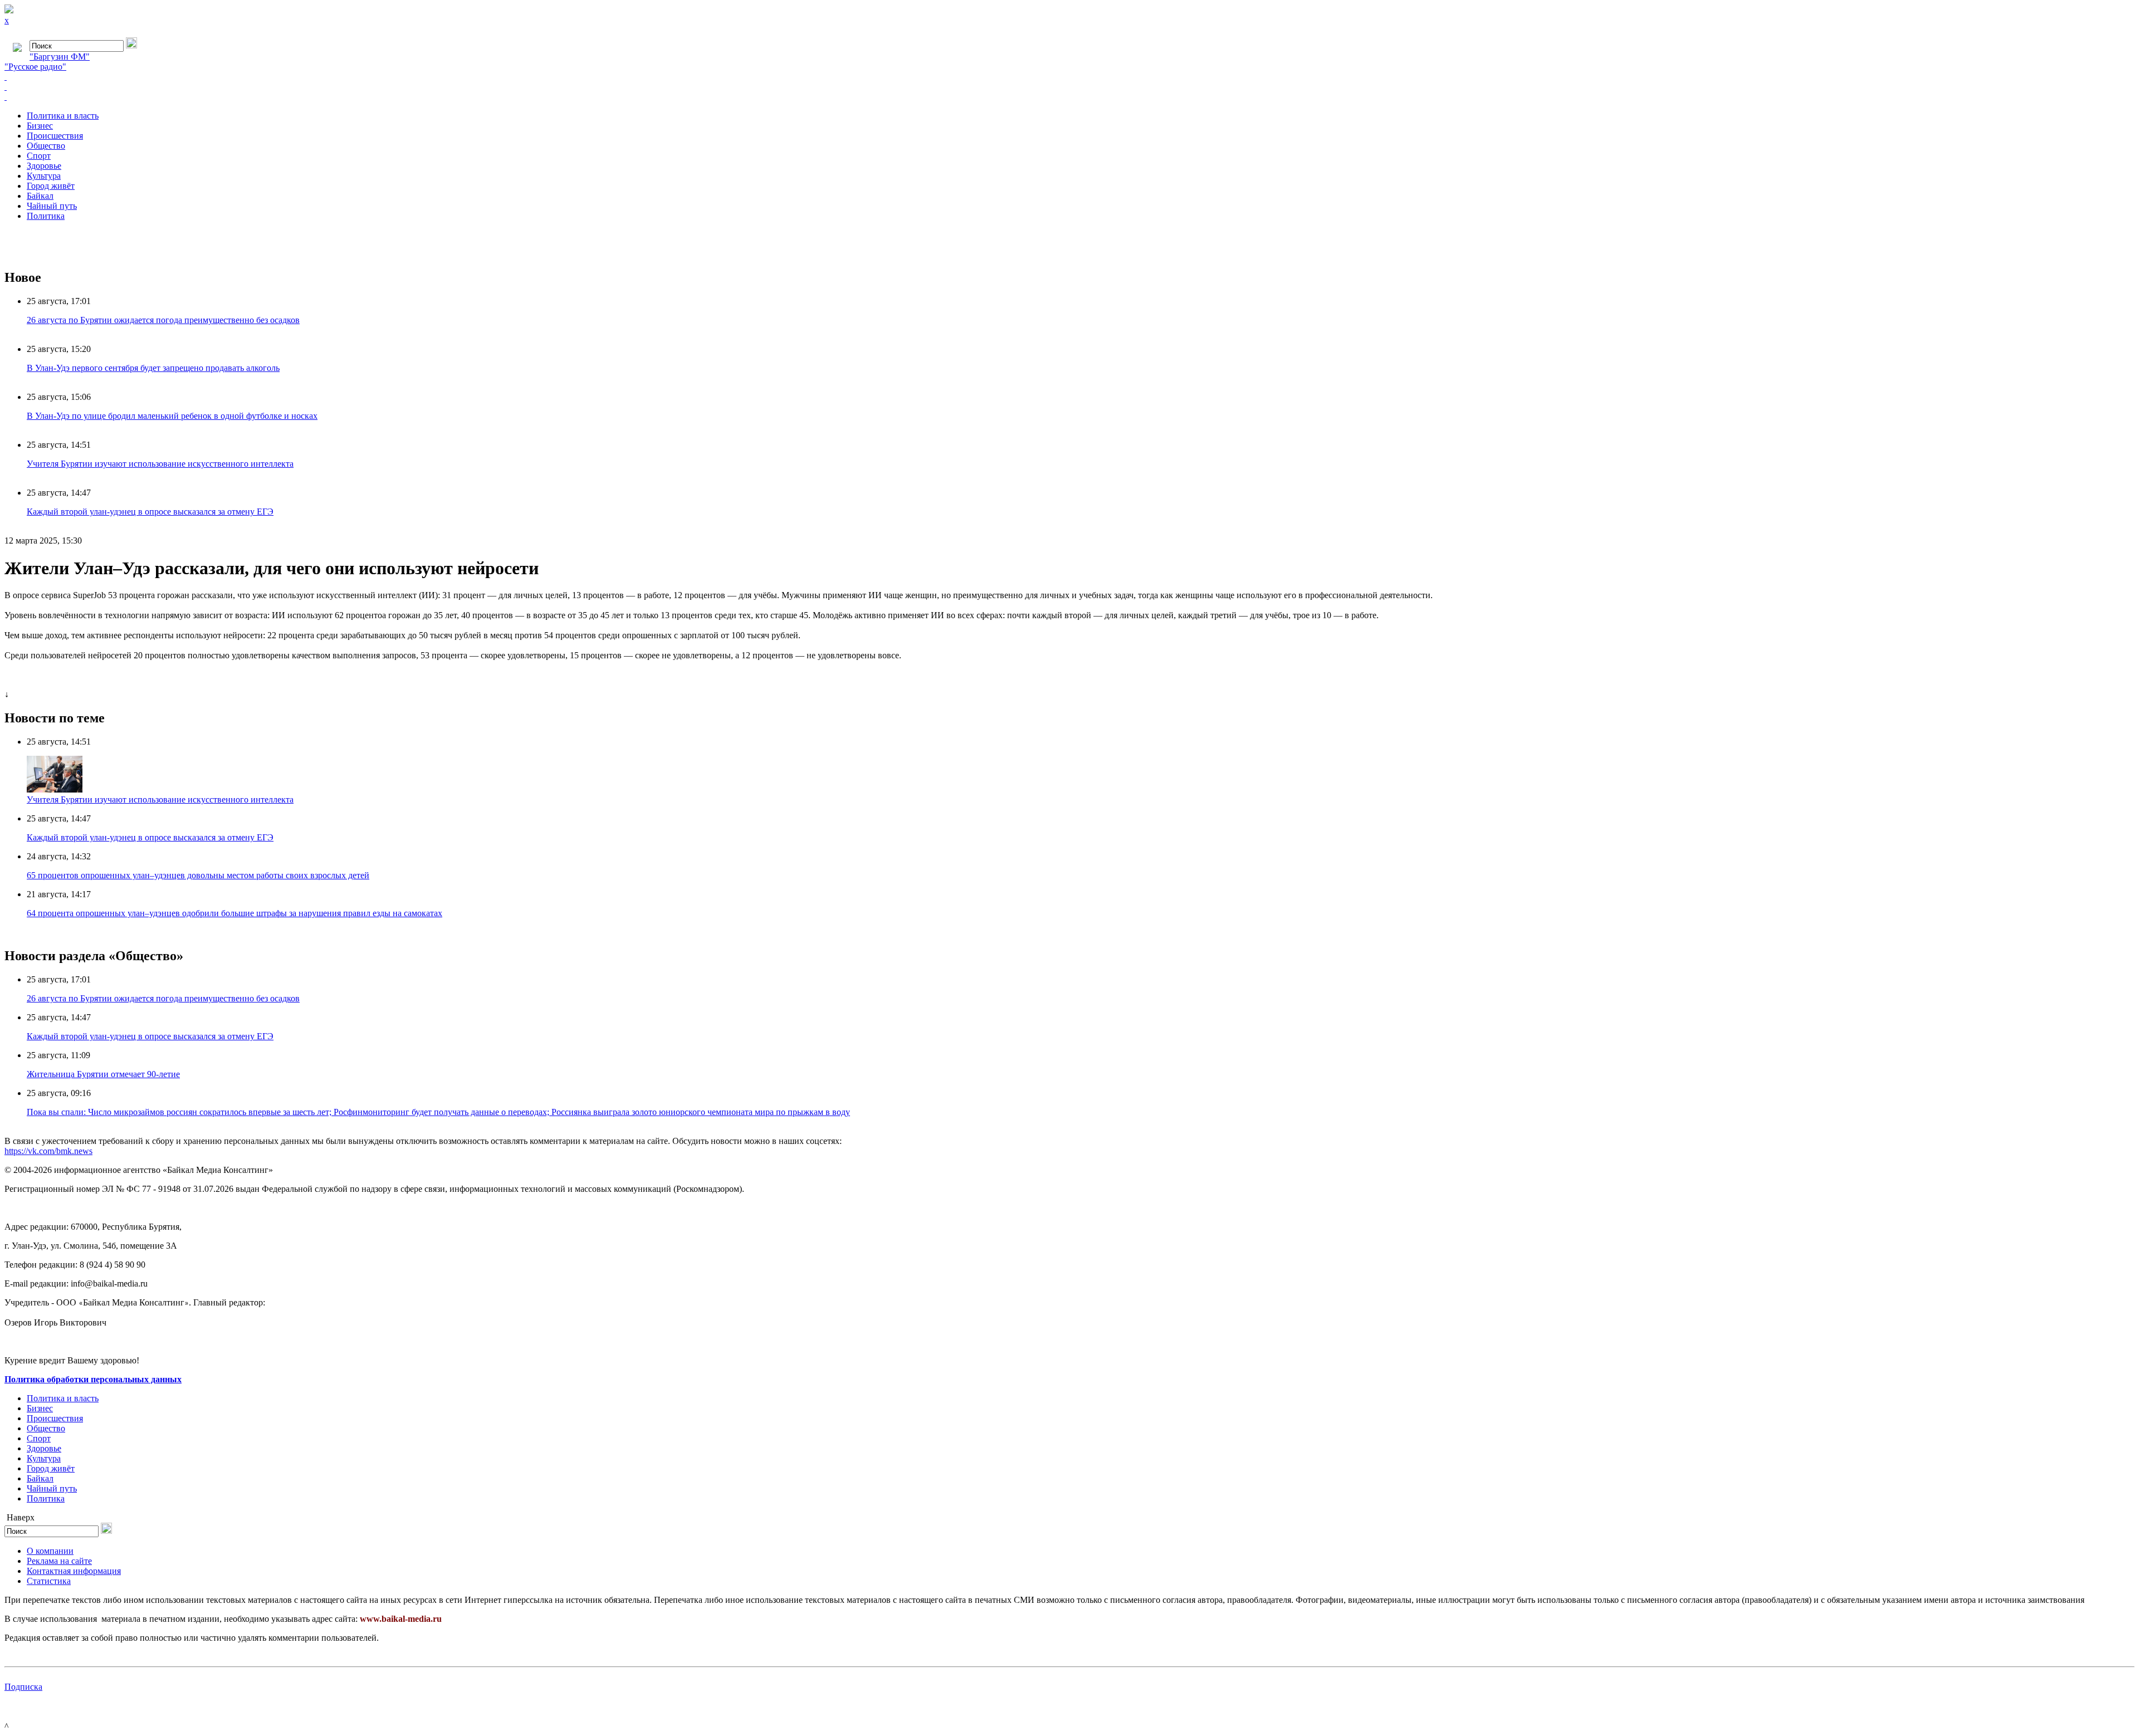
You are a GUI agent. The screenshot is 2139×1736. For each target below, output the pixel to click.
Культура (44, 176)
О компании (50, 1551)
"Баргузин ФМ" (60, 57)
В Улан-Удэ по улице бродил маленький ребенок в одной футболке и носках (172, 416)
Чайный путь (52, 206)
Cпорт (39, 156)
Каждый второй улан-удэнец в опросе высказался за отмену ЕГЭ (150, 512)
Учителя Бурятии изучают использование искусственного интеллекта (160, 464)
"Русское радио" (35, 67)
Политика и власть (63, 116)
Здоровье (44, 166)
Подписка (23, 1687)
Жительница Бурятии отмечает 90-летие (103, 1074)
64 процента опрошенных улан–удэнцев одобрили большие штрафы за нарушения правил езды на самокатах (235, 913)
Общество (46, 146)
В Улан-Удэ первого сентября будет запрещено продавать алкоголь (153, 368)
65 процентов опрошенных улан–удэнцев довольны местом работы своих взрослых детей (198, 875)
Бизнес (40, 126)
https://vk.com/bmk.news (48, 1151)
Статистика (49, 1581)
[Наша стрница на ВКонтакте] (1069, 77)
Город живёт (51, 186)
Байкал (40, 196)
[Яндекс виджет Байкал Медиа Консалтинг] (1069, 97)
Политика (46, 216)
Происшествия (55, 136)
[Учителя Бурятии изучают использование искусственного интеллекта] (55, 789)
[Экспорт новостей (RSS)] (1069, 87)
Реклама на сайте (59, 1561)
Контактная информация (74, 1571)
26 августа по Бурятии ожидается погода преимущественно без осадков (163, 320)
